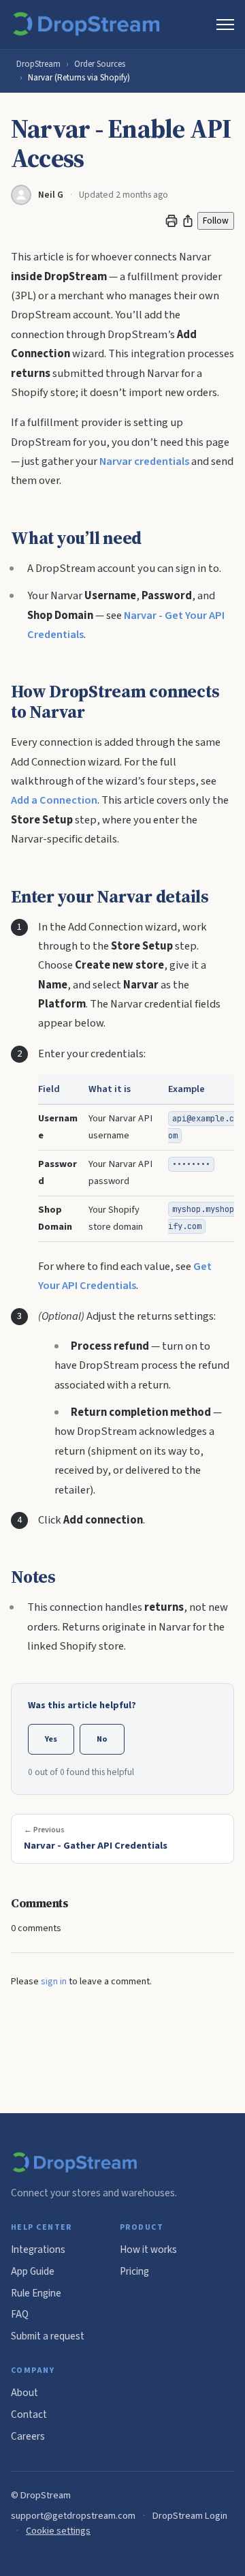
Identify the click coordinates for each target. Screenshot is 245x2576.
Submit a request (48, 2336)
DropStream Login (190, 2516)
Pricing (134, 2271)
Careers (28, 2436)
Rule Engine (36, 2293)
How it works (148, 2249)
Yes (51, 1739)
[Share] (188, 221)
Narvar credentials (144, 461)
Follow (216, 221)
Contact (29, 2414)
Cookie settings (58, 2531)
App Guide (33, 2271)
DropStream (38, 64)
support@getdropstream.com (73, 2516)
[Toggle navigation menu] (225, 25)
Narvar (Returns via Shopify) (79, 78)
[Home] (89, 25)
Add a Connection (54, 800)
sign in (54, 1982)
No (102, 1739)
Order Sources (100, 64)
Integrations (38, 2249)
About (24, 2393)
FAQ (20, 2314)
